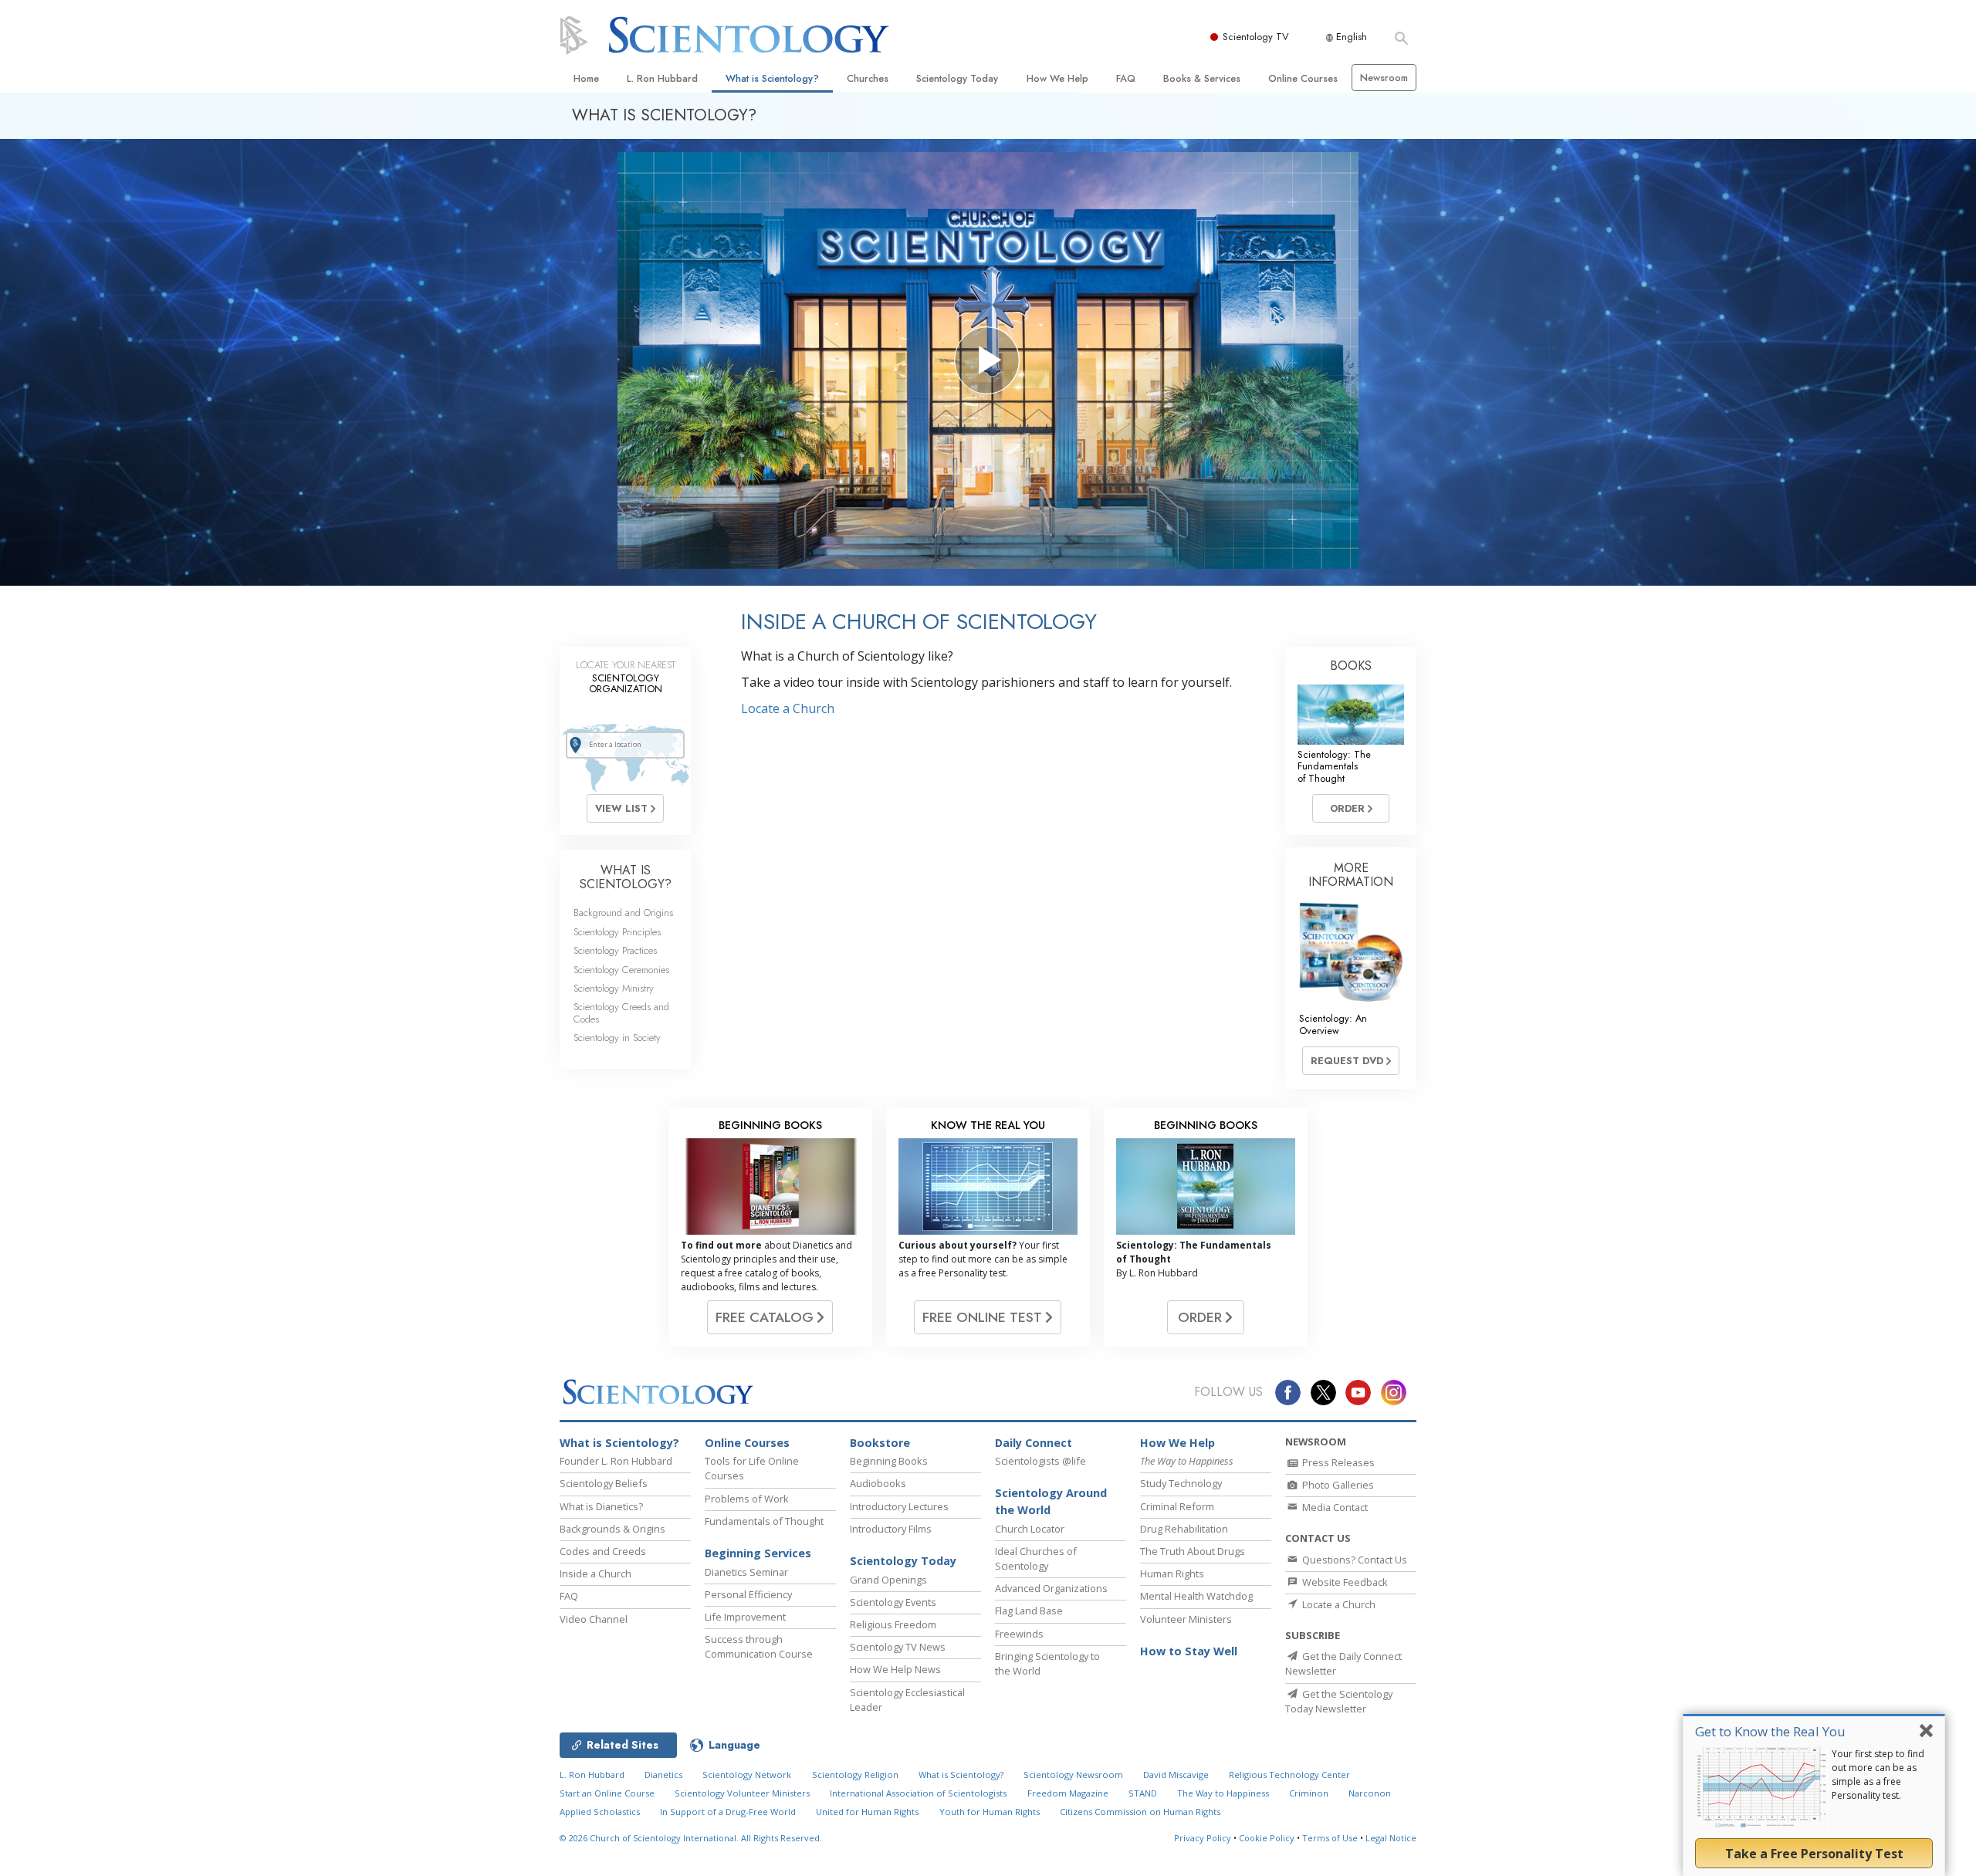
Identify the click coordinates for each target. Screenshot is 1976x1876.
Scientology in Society (617, 1038)
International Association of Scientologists (918, 1793)
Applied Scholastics (600, 1812)
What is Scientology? (772, 78)
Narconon (1370, 1793)
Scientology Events (893, 1602)
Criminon (1309, 1793)
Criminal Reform (1177, 1506)
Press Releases (1337, 1462)
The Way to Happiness (1223, 1793)
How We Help (1057, 78)
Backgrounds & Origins (612, 1529)
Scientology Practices (615, 950)
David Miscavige (1176, 1775)
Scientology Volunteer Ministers (742, 1793)
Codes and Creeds (603, 1551)
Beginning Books (889, 1461)
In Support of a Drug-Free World (728, 1812)
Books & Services (1202, 78)
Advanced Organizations (1051, 1588)
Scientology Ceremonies (621, 970)
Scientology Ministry (614, 988)
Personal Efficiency (748, 1594)
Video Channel (594, 1619)
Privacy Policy (1203, 1838)
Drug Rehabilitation (1184, 1529)
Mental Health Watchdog (1196, 1596)
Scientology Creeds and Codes (621, 1012)
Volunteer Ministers (1186, 1619)
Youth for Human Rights (990, 1812)
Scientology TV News (898, 1647)
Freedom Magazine (1068, 1793)
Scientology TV (1256, 37)
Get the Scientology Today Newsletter (1339, 1701)
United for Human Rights (867, 1812)
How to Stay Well (1189, 1651)
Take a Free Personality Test (1814, 1854)
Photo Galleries (1337, 1485)
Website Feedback (1344, 1582)
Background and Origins (623, 913)
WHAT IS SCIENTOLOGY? (626, 877)
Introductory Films (891, 1529)
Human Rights (1172, 1573)
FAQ (1126, 78)
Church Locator (1030, 1529)
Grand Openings (888, 1580)
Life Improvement (745, 1617)
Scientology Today (957, 78)
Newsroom (1384, 78)
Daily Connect (1034, 1443)
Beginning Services (758, 1553)
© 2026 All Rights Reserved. (691, 1838)
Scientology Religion (855, 1775)
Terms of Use (1330, 1838)
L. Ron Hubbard (662, 78)
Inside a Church (596, 1573)
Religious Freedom (893, 1624)
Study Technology (1181, 1483)
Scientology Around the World (1051, 1501)
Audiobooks (878, 1483)
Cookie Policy (1267, 1838)
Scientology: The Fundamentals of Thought (1334, 766)
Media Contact (1334, 1507)
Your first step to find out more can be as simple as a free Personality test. (1878, 1775)
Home (586, 78)
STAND (1143, 1793)
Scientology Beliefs (604, 1483)
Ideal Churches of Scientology (1036, 1558)
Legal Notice (1391, 1838)
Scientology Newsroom (1073, 1775)
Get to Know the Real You (1770, 1731)
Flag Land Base (1029, 1611)
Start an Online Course (607, 1793)
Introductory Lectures (899, 1506)
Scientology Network (747, 1775)
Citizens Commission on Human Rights (1140, 1812)
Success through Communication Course (759, 1646)
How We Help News (895, 1669)
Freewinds (1019, 1634)
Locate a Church (788, 708)
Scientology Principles (617, 932)
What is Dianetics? (601, 1506)
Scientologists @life (1040, 1461)
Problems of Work (747, 1499)
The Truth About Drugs (1193, 1551)
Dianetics (663, 1775)
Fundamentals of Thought (764, 1521)
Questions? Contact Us (1353, 1560)
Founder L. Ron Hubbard (616, 1461)
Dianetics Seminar (746, 1572)
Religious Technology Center (1289, 1775)
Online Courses (1303, 78)
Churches (868, 78)
